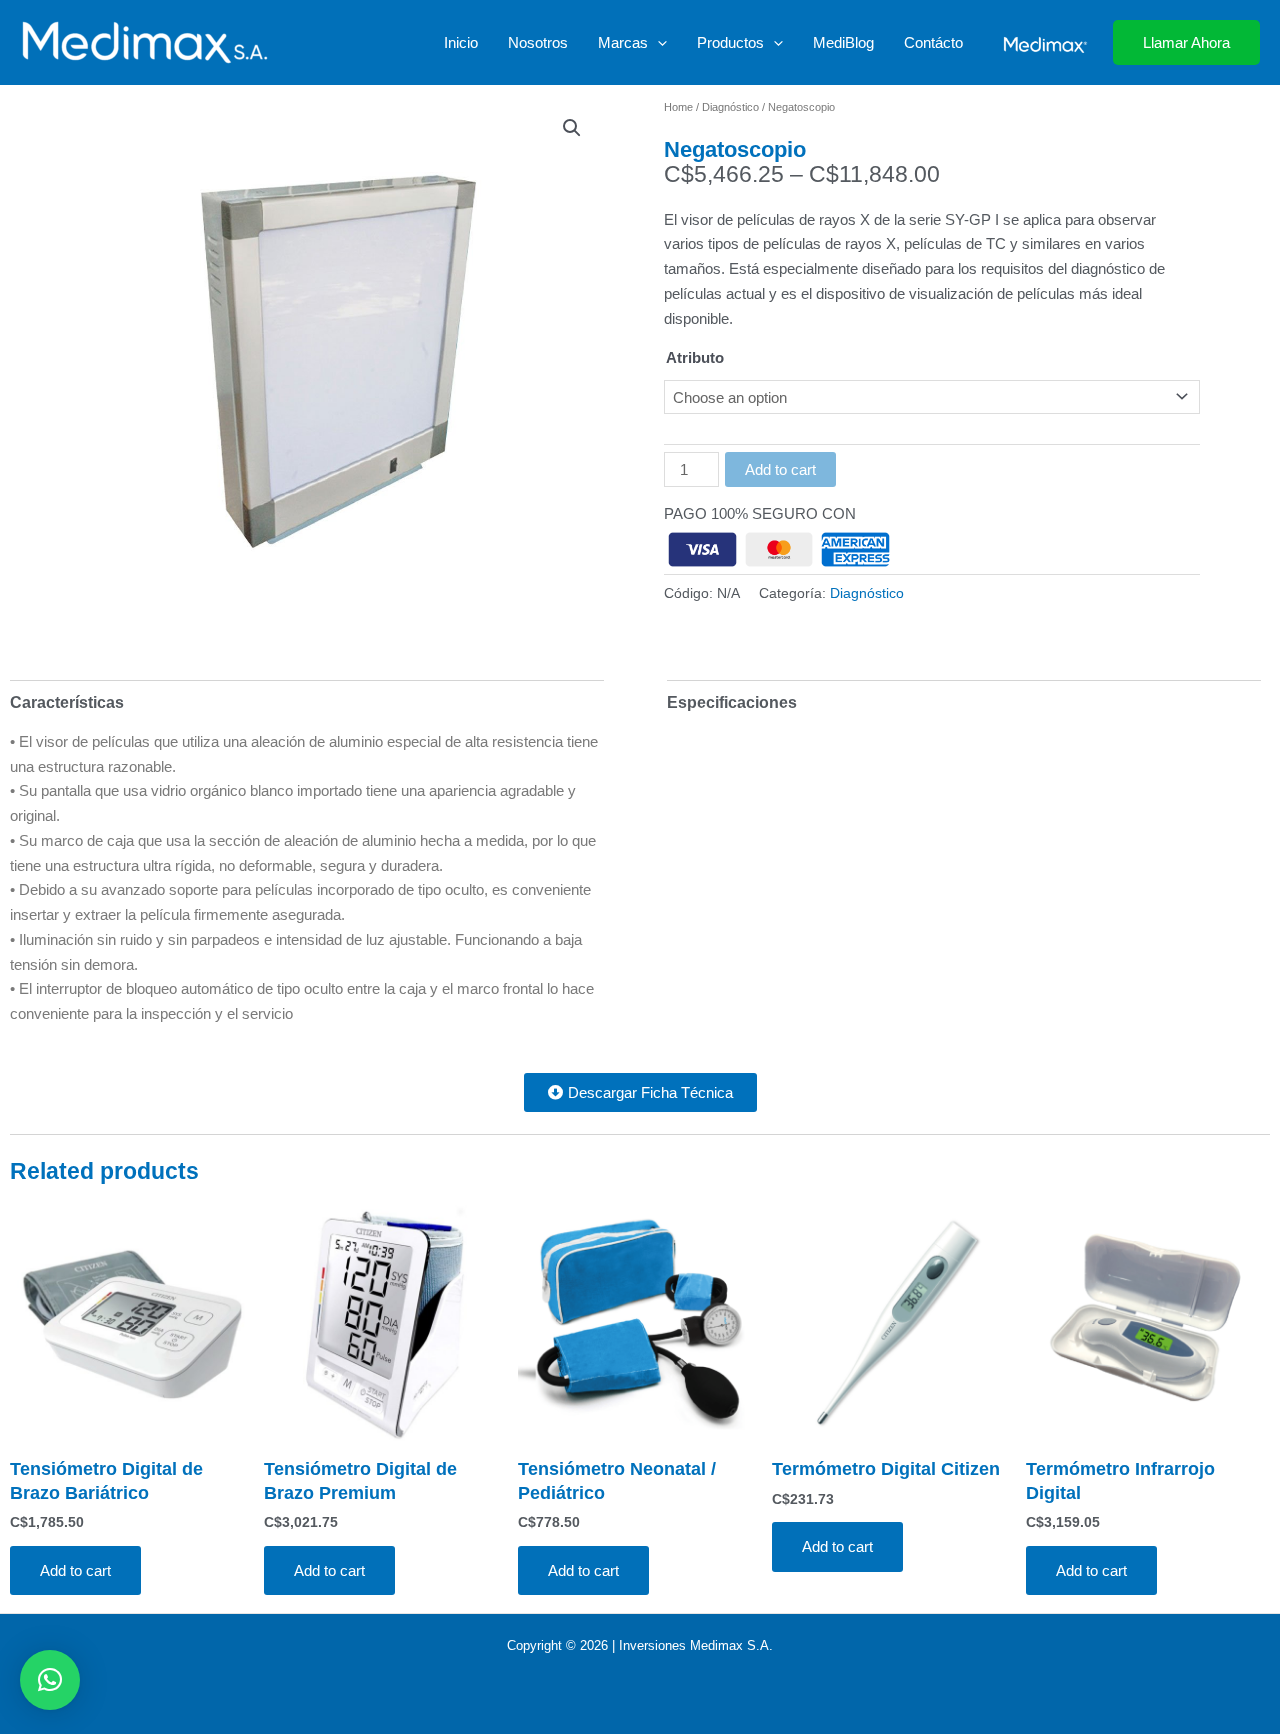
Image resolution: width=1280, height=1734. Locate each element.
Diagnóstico (730, 107)
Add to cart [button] (75, 1570)
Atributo (695, 357)
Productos (730, 42)
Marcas (623, 42)
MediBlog (843, 42)
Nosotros (538, 42)
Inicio (461, 42)
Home (678, 107)
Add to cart (780, 469)
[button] (657, 43)
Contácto (933, 42)
